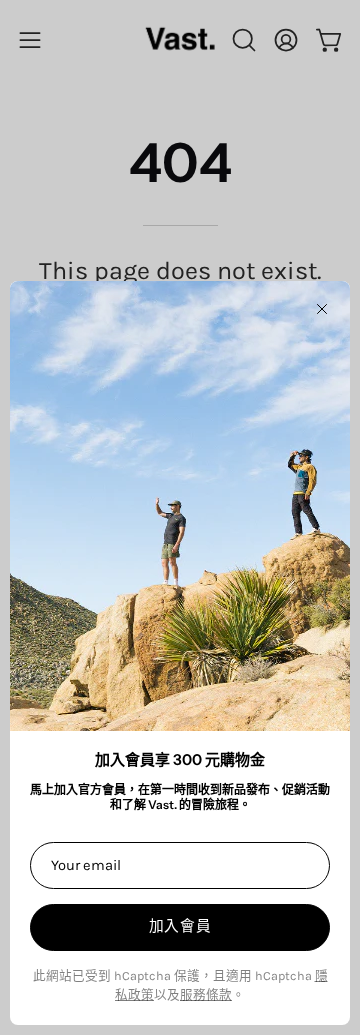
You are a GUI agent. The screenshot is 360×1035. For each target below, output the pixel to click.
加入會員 (180, 926)
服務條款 (206, 994)
